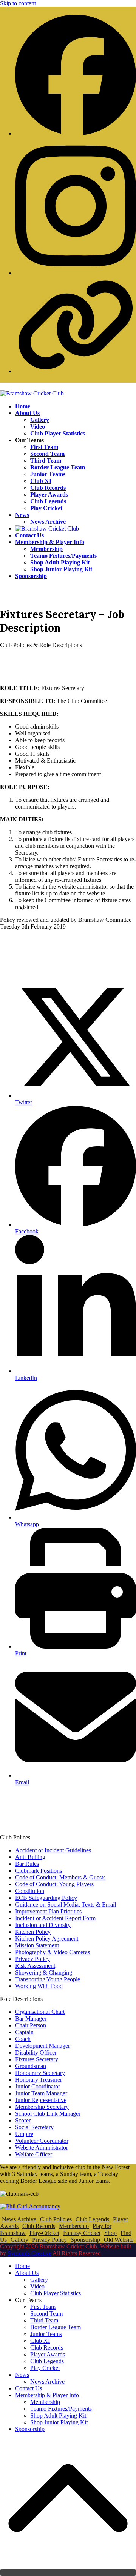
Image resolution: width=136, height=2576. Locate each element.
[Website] (76, 371)
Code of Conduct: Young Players (54, 1884)
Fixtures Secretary (37, 2059)
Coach (23, 2039)
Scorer (23, 2120)
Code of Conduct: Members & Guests (60, 1877)
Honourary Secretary (40, 2073)
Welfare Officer (34, 2154)
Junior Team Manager (41, 2093)
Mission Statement (37, 1945)
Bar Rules (27, 1864)
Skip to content (18, 3)
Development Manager (42, 2046)
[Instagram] (76, 273)
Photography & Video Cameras (53, 1952)
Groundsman (31, 2066)
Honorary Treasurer (39, 2080)
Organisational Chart (40, 2012)
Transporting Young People (48, 1979)
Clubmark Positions (39, 1871)
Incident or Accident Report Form (55, 1918)
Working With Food (39, 1986)
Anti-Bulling (30, 1857)
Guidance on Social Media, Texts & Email (66, 1905)
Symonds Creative (29, 2253)
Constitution (30, 1891)
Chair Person (31, 2025)
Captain (24, 2032)
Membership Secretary (42, 2107)
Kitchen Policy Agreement (47, 1939)
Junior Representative (41, 2100)
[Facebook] (76, 133)
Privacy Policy (32, 1959)
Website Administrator (42, 2148)
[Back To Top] (68, 2572)
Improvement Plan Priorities (48, 1911)
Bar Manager (31, 2019)
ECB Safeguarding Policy (46, 1898)
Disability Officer (36, 2052)
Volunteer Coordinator (42, 2141)
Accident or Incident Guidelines (53, 1850)
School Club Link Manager (48, 2114)
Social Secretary (34, 2127)
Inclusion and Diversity (43, 1925)
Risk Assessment (35, 1966)
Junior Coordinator (38, 2086)
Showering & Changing (44, 1972)
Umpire (24, 2134)
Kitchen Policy (33, 1932)
